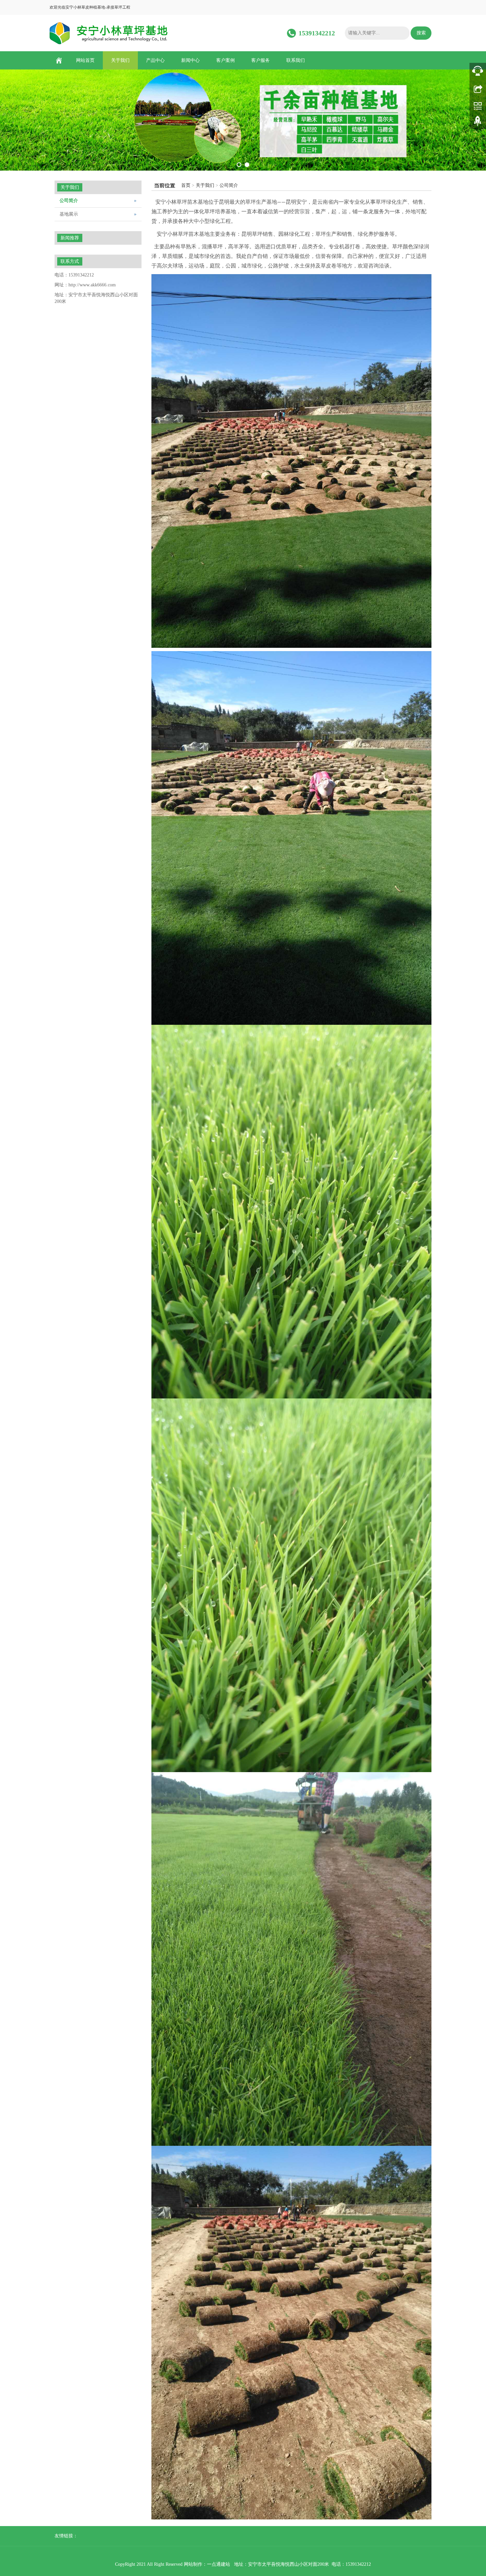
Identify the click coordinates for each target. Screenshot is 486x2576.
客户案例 (225, 60)
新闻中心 (190, 60)
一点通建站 (219, 2564)
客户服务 (261, 60)
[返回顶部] (478, 123)
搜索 (421, 33)
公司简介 (229, 185)
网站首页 (85, 60)
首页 (186, 185)
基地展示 (69, 214)
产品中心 (155, 60)
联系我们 (296, 60)
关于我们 (120, 60)
